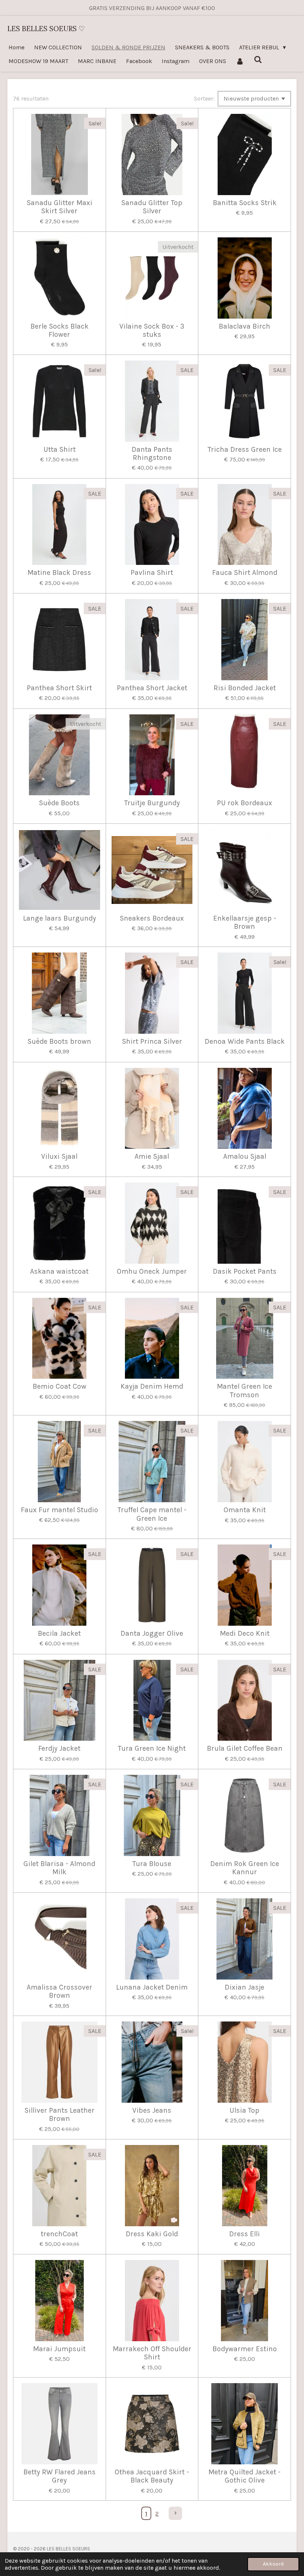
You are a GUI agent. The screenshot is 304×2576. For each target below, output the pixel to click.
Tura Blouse (152, 1864)
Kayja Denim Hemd (152, 1386)
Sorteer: (204, 98)
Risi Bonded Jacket (245, 688)
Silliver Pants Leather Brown (60, 2115)
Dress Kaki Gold (152, 2234)
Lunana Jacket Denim (152, 1987)
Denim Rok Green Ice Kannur (245, 1868)
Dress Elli (244, 2234)
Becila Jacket (59, 1634)
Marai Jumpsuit (59, 2349)
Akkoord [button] (273, 2564)
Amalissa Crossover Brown (60, 1991)
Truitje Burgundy (152, 803)
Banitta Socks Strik (245, 203)
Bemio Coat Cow (60, 1386)
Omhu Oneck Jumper (152, 1271)
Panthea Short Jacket (152, 688)
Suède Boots (59, 803)
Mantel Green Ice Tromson (244, 1391)
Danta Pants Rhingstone (152, 454)
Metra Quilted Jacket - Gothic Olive (244, 2476)
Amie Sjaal (152, 1157)
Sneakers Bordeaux (152, 918)
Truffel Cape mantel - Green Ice (152, 1514)
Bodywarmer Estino (245, 2349)
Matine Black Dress (59, 573)
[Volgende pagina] (175, 2513)
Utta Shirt (60, 450)
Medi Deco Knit (245, 1634)
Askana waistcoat (59, 1271)
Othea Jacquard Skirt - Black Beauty (152, 2476)
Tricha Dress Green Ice (245, 450)
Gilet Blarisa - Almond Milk (59, 1868)
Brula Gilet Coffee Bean (245, 1748)
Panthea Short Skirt (59, 688)
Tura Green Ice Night (152, 1748)
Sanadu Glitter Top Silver (152, 207)
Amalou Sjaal (245, 1157)
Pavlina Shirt (152, 573)
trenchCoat (59, 2234)
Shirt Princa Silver (152, 1042)
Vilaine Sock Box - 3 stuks (152, 330)
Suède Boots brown (59, 1042)
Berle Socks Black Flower (60, 330)
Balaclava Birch (244, 326)
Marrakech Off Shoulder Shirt (152, 2353)
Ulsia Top (244, 2111)
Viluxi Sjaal (59, 1157)
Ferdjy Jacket (59, 1748)
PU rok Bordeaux (244, 803)
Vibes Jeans (152, 2111)
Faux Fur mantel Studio (60, 1510)
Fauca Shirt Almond (245, 573)
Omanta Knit (245, 1510)
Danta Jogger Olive (152, 1634)
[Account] (240, 61)
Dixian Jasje (244, 1987)
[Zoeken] (258, 60)
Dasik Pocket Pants (245, 1271)
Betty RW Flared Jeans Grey (60, 2476)
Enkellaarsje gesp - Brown (245, 922)
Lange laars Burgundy (60, 918)
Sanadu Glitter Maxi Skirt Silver (60, 207)
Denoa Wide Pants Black (245, 1042)
